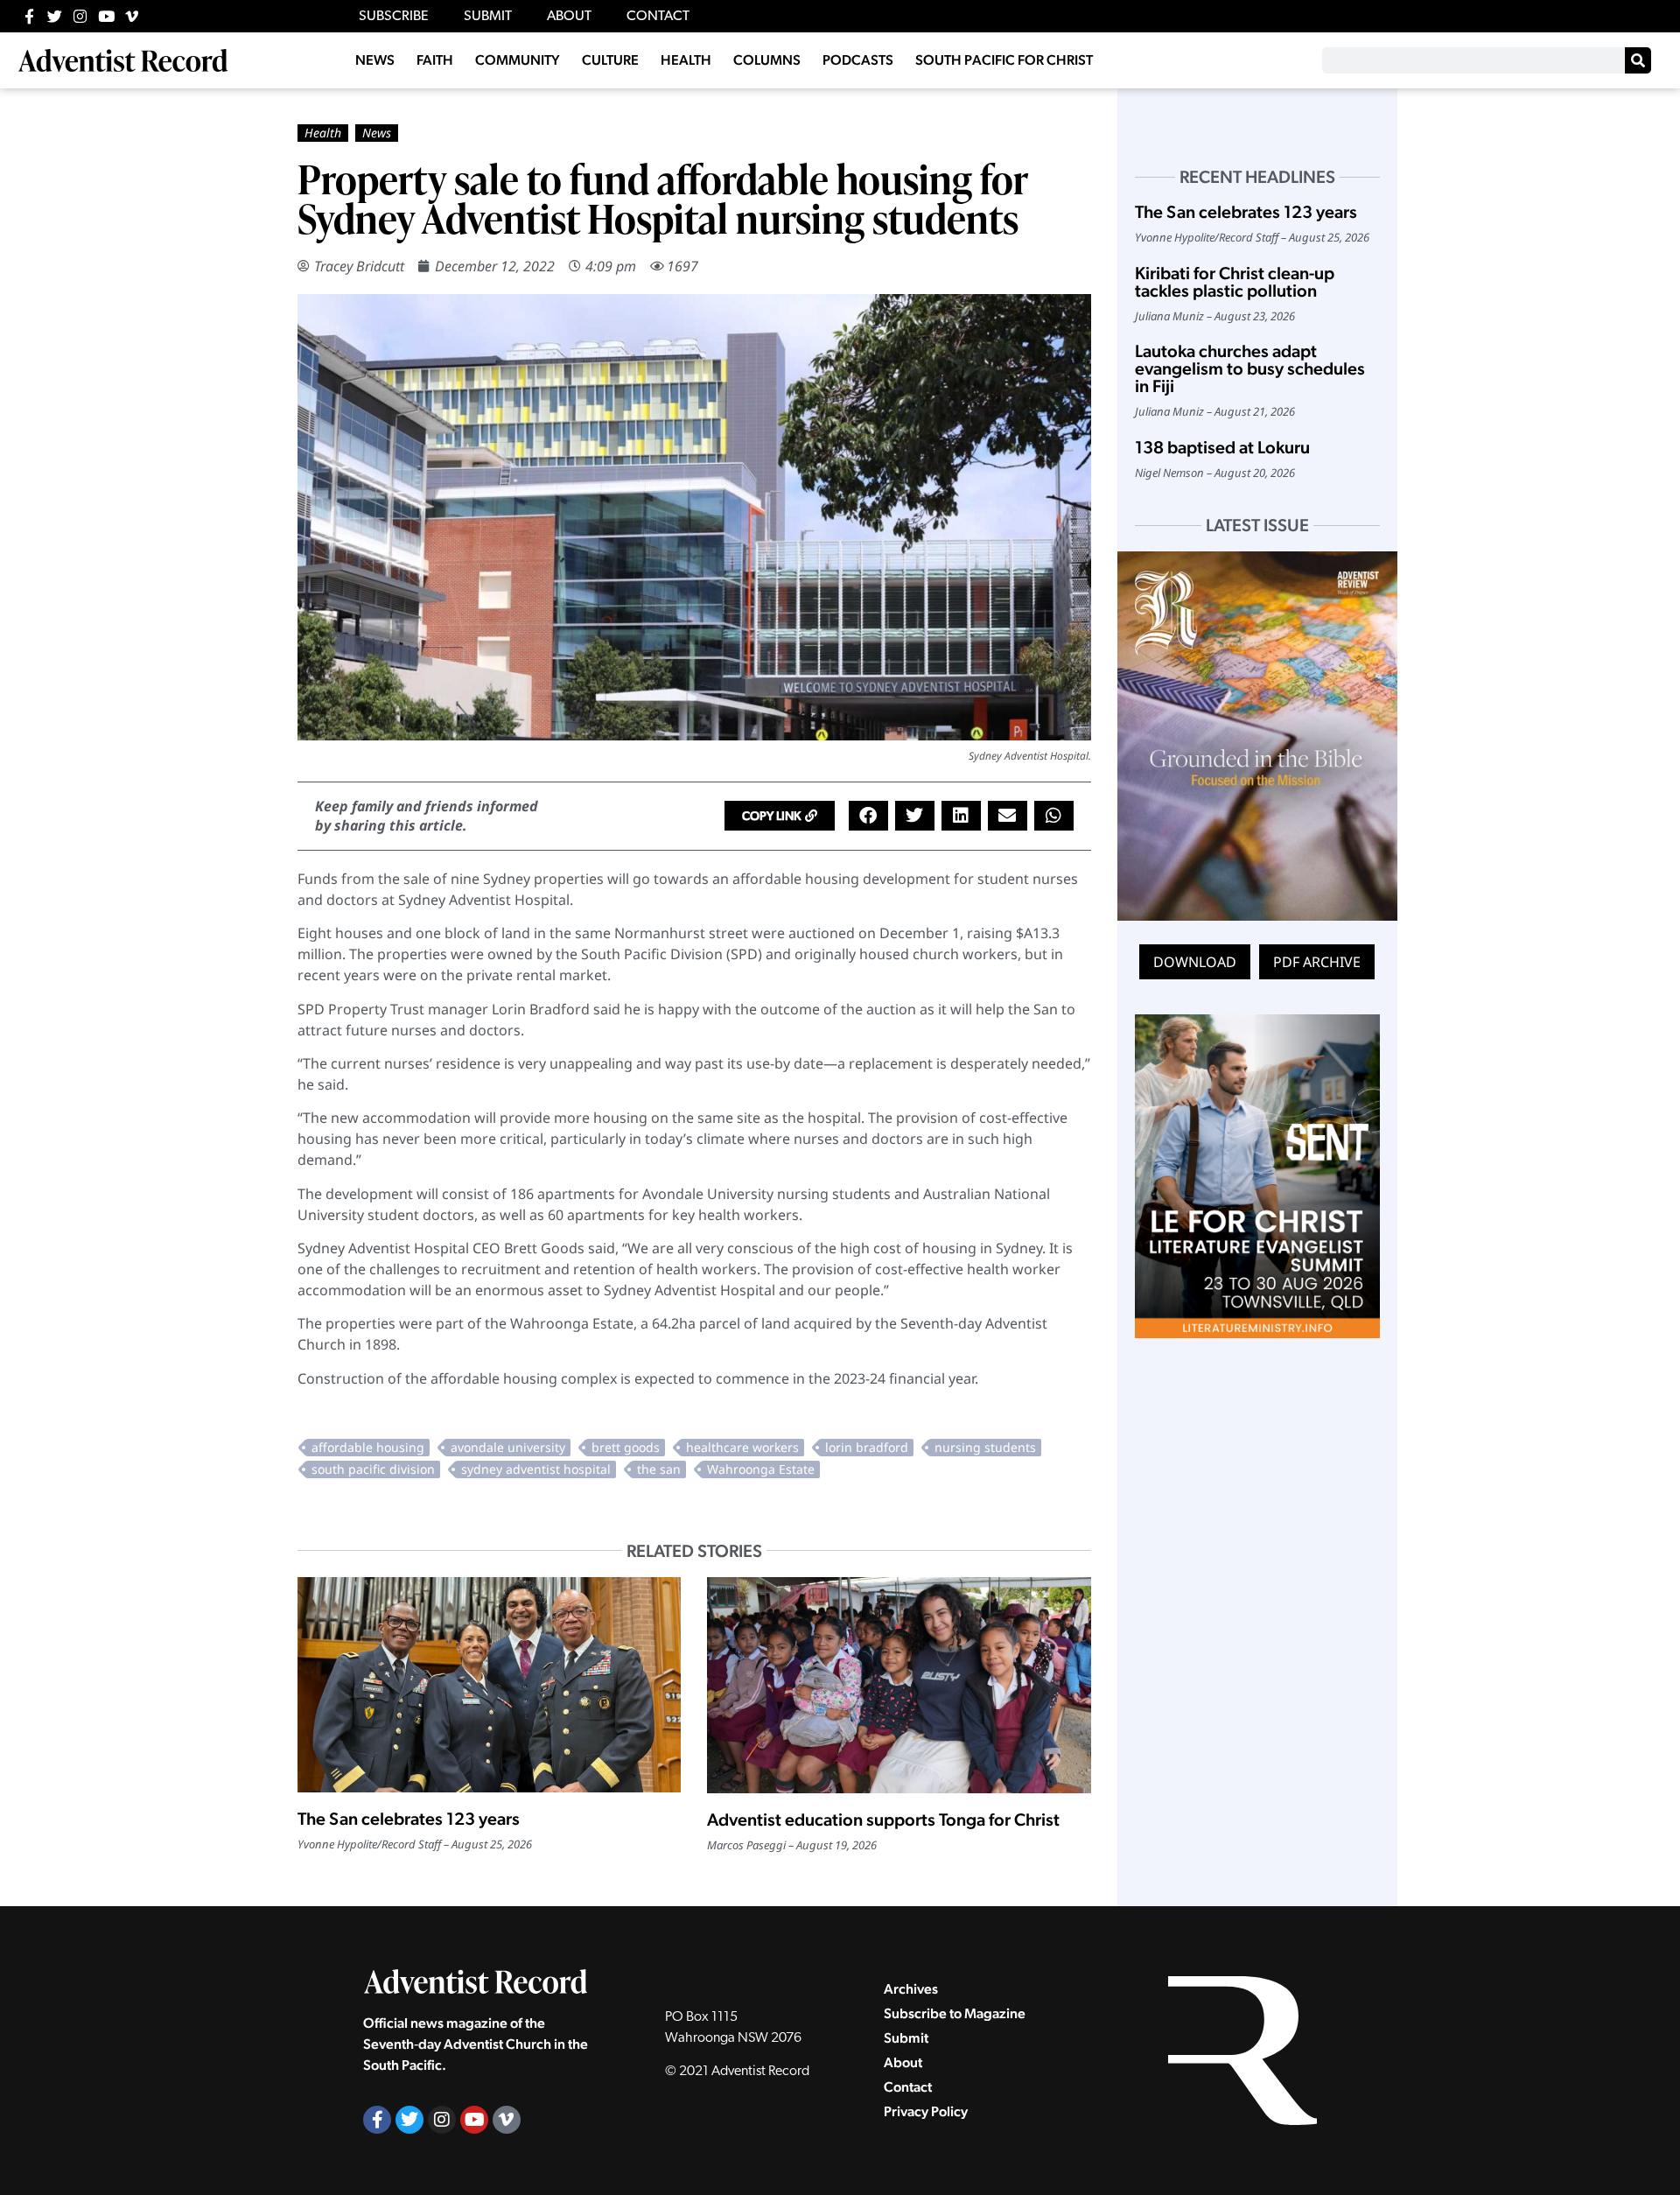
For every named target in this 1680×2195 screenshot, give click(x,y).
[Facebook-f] (29, 16)
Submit (906, 2038)
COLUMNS (767, 60)
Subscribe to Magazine (955, 2013)
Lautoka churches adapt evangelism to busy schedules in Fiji (1250, 368)
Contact (908, 2087)
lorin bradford (867, 1447)
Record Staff (411, 1844)
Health (323, 133)
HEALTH (686, 60)
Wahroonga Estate (761, 1469)
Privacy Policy (926, 2111)
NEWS (375, 60)
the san (659, 1469)
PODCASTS (858, 60)
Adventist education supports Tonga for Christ (883, 1820)
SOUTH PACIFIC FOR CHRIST (1004, 60)
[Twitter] (55, 16)
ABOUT (569, 17)
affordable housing (368, 1447)
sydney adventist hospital (536, 1469)
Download (1195, 962)
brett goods (626, 1447)
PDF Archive (1317, 962)
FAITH (435, 60)
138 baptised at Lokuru (1222, 447)
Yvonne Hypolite (337, 1844)
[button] (780, 816)
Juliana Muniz (1169, 316)
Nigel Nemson (1169, 473)
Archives (911, 1989)
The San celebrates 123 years (409, 1819)
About (903, 2062)
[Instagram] (80, 16)
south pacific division (373, 1469)
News (377, 133)
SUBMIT (488, 17)
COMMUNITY (518, 60)
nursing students (985, 1447)
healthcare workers (742, 1447)
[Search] (1638, 60)
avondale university (508, 1447)
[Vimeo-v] (132, 16)
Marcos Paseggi (746, 1845)
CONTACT (658, 17)
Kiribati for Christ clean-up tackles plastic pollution (1235, 282)
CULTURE (610, 60)
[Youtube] (106, 16)
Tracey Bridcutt (359, 266)
